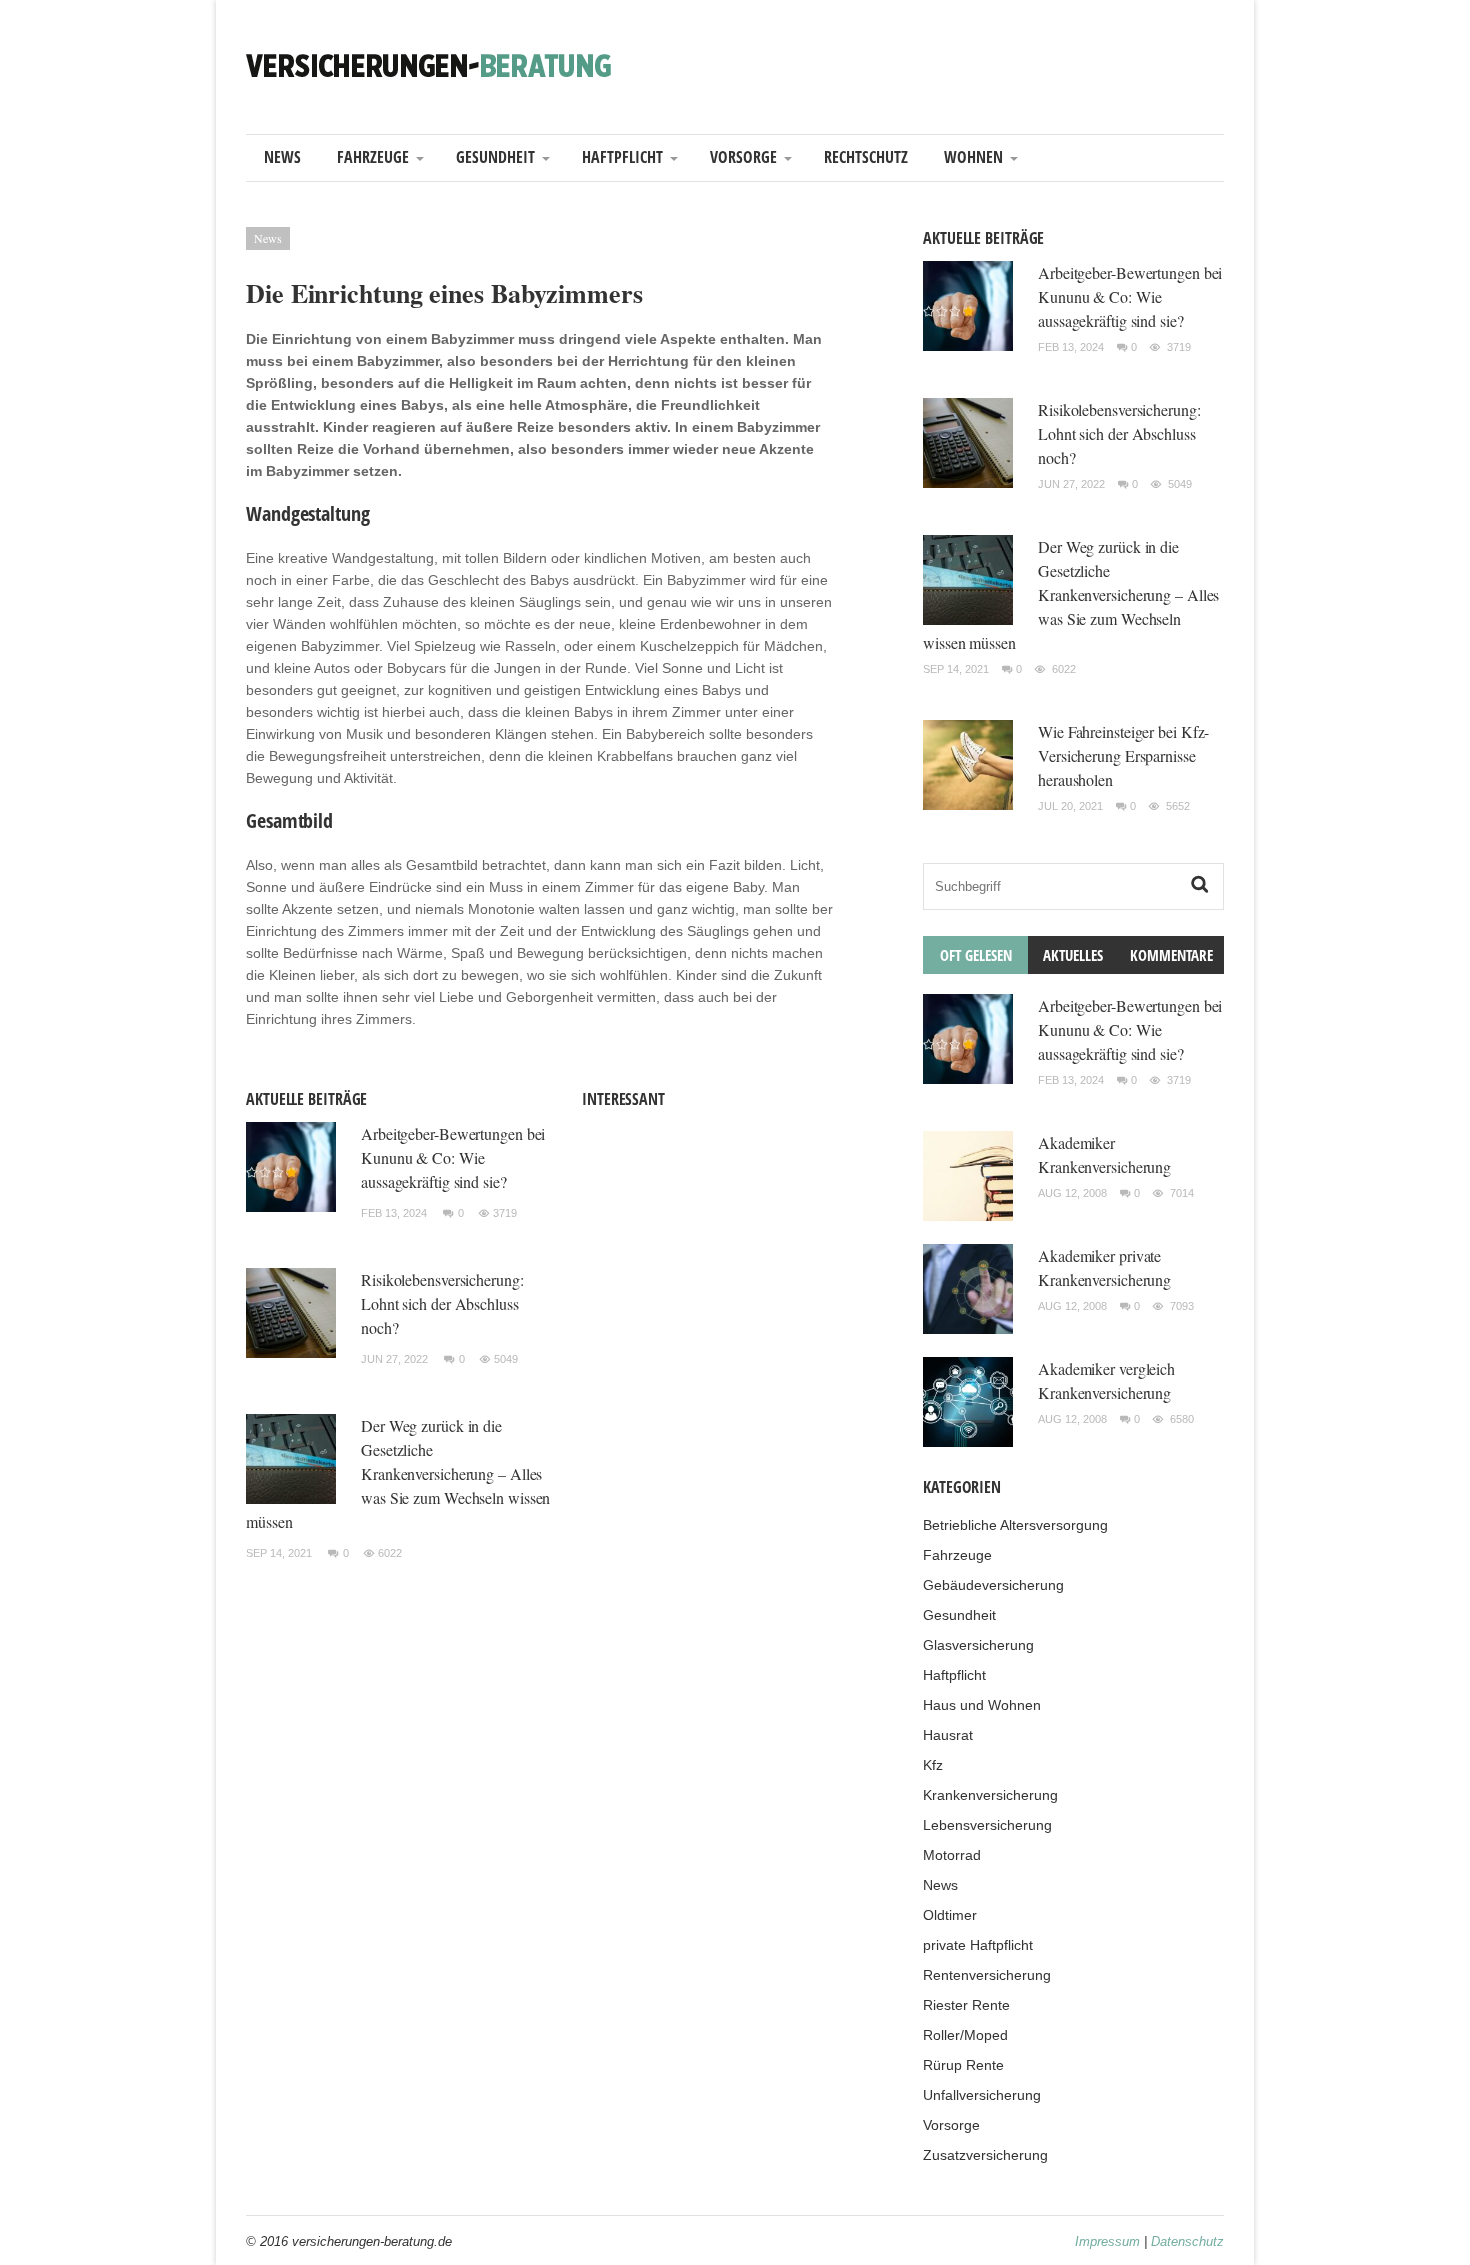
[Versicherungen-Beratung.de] (429, 64)
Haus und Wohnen (982, 1705)
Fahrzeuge (373, 157)
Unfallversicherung (982, 2095)
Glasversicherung (978, 1645)
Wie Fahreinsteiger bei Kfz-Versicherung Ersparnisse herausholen (1123, 755)
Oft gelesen (976, 955)
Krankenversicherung (990, 1795)
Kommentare (1171, 955)
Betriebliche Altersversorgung (1015, 1525)
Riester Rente (966, 2005)
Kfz (933, 1765)
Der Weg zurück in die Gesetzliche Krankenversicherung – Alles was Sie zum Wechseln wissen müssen (398, 1473)
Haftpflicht (622, 157)
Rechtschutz (866, 157)
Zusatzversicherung (985, 2155)
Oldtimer (950, 1915)
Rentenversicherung (987, 1975)
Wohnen (973, 157)
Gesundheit (495, 157)
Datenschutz (1187, 2241)
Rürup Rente (963, 2065)
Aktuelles (1073, 955)
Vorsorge (743, 157)
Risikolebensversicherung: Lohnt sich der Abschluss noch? (442, 1303)
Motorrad (952, 1855)
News (282, 157)
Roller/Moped (965, 2035)
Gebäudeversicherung (993, 1585)
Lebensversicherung (987, 1825)
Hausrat (948, 1735)
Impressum (1107, 2241)
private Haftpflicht (978, 1945)
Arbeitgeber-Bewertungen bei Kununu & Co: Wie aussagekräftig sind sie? (453, 1157)
